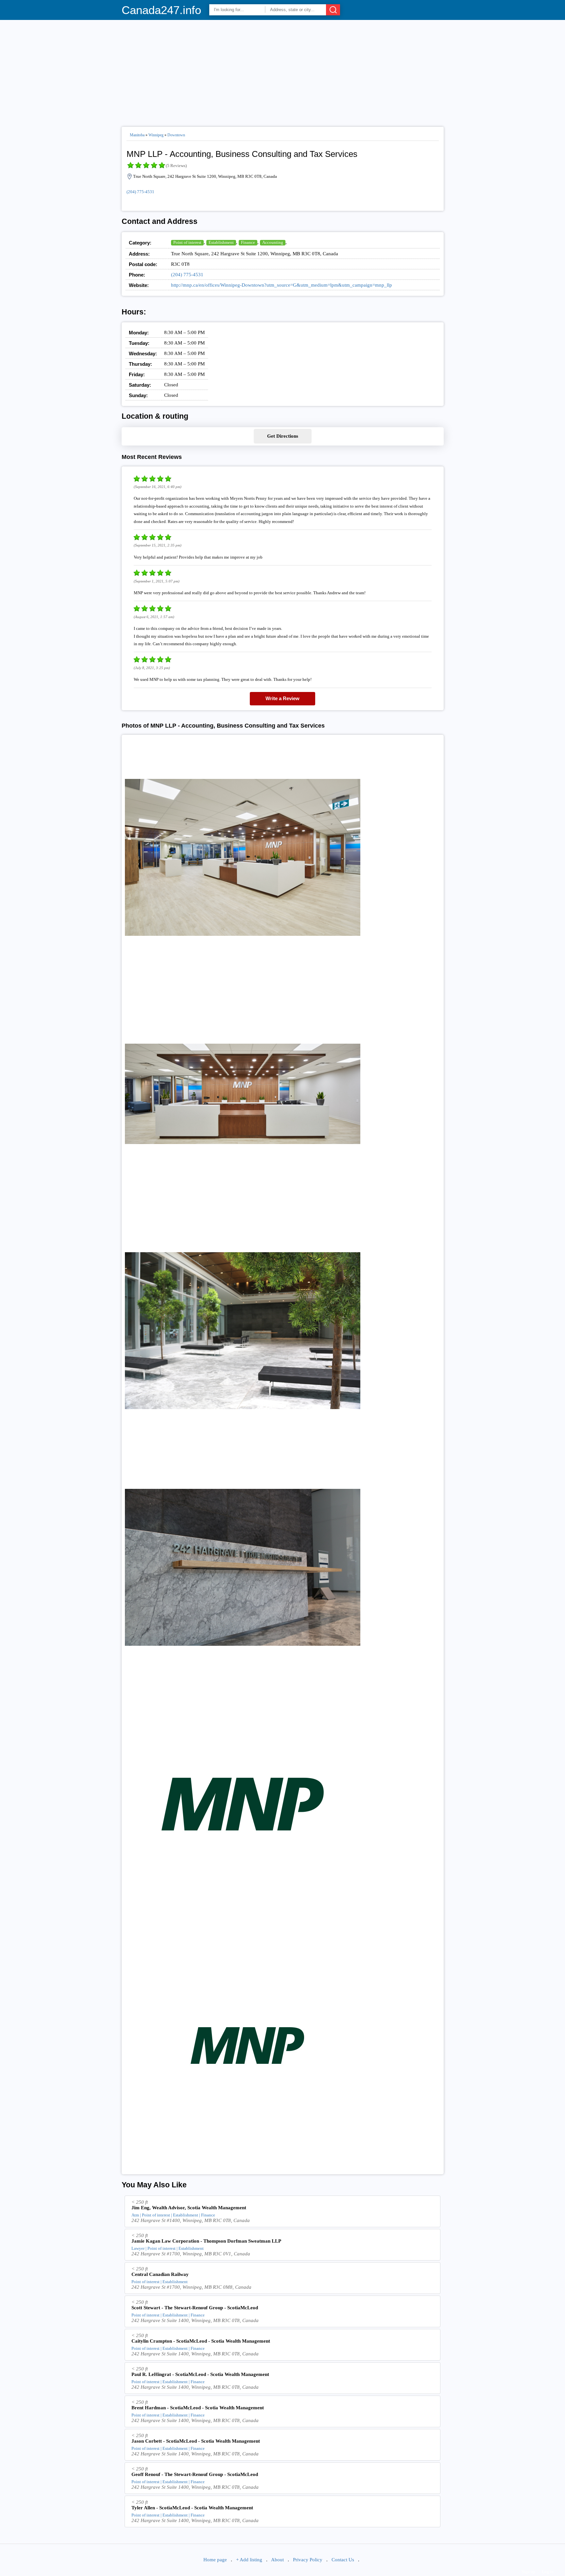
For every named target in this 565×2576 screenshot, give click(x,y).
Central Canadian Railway (160, 2274)
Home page (215, 2560)
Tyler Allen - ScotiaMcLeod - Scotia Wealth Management (192, 2508)
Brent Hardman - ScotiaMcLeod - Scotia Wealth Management (198, 2408)
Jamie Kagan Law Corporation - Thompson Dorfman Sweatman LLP (206, 2241)
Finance (248, 242)
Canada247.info (161, 10)
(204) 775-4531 (140, 192)
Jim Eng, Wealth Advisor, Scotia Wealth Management (189, 2208)
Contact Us (343, 2560)
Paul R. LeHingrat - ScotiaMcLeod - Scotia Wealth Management (200, 2374)
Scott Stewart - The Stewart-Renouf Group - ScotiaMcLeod (195, 2308)
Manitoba (137, 135)
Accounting (273, 242)
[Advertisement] (283, 71)
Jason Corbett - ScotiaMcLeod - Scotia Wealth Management (196, 2441)
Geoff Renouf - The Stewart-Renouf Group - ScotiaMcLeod (195, 2474)
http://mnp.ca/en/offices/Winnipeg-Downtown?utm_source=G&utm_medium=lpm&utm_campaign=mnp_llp (282, 285)
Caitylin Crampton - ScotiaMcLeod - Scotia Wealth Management (201, 2341)
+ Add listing (249, 2560)
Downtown (176, 135)
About (277, 2560)
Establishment (221, 242)
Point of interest (187, 242)
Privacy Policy (308, 2560)
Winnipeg (156, 135)
